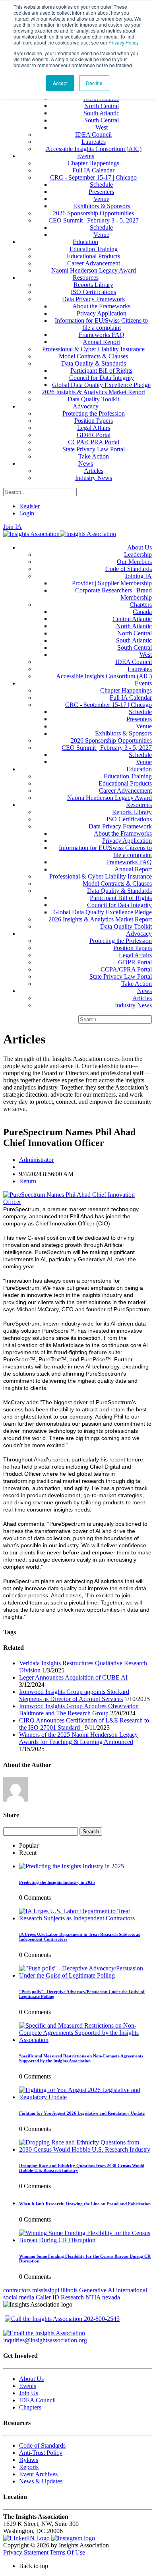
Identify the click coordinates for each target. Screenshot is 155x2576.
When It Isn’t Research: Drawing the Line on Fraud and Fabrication (85, 2204)
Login (27, 513)
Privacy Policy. (124, 42)
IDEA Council (37, 2400)
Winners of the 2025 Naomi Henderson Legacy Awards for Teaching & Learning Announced (78, 1738)
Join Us (29, 2393)
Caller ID (47, 2297)
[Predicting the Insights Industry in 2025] (72, 1866)
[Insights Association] (31, 534)
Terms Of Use (67, 2552)
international (132, 2290)
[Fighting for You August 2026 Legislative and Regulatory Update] (85, 2097)
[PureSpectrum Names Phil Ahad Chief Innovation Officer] (77, 1202)
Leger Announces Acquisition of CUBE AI (73, 1677)
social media (19, 2297)
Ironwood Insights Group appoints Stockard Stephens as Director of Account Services (74, 1695)
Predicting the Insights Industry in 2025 (57, 1882)
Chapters (30, 2407)
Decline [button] (94, 83)
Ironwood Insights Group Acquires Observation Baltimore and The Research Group (79, 1710)
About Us (31, 2379)
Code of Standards (42, 2445)
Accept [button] (60, 83)
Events (28, 2386)
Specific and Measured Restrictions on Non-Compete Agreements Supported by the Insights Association (81, 2058)
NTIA (93, 2297)
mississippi (46, 2290)
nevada (111, 2297)
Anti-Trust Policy (41, 2453)
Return (28, 1181)
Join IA (13, 527)
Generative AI (97, 2290)
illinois (69, 2290)
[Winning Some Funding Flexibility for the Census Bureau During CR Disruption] (85, 2240)
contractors (17, 2290)
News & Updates (41, 2481)
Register (29, 506)
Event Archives (38, 2474)
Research (72, 2297)
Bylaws (29, 2460)
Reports (29, 2467)
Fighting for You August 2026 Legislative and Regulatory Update (82, 2113)
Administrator (36, 1160)
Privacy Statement (26, 2552)
